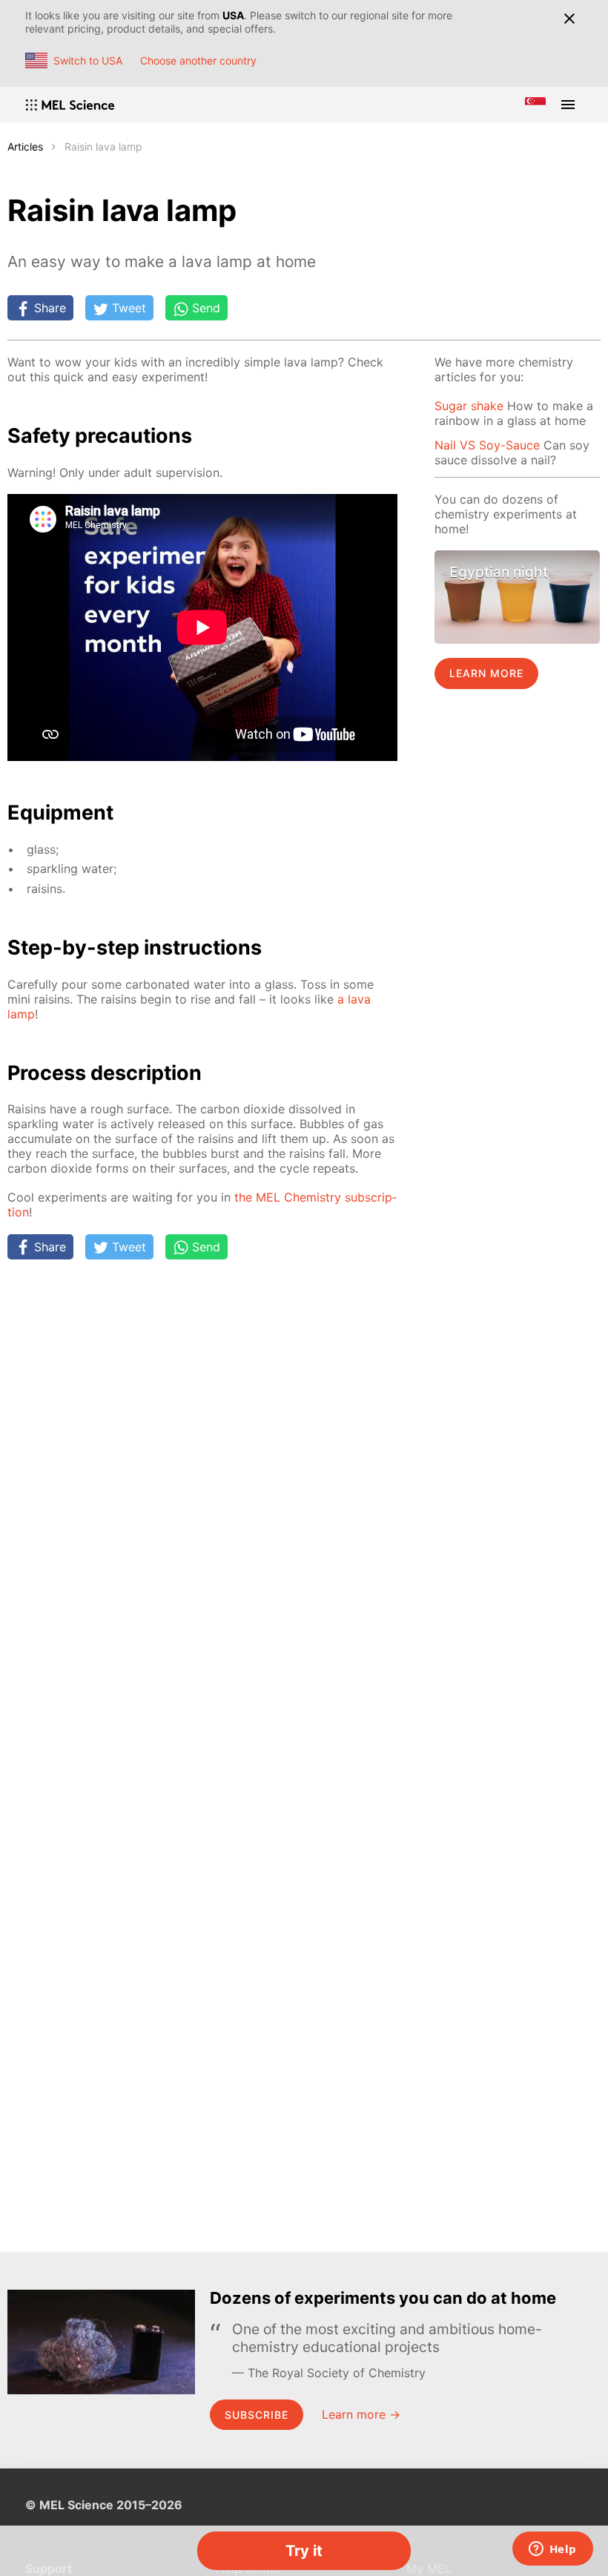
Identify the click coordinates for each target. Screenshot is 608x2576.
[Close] (569, 19)
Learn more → (361, 2414)
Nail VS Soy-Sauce (487, 445)
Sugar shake (469, 406)
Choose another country (198, 60)
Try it (304, 2551)
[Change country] (535, 105)
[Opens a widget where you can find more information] (552, 2550)
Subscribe (257, 2415)
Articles (25, 146)
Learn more (486, 673)
